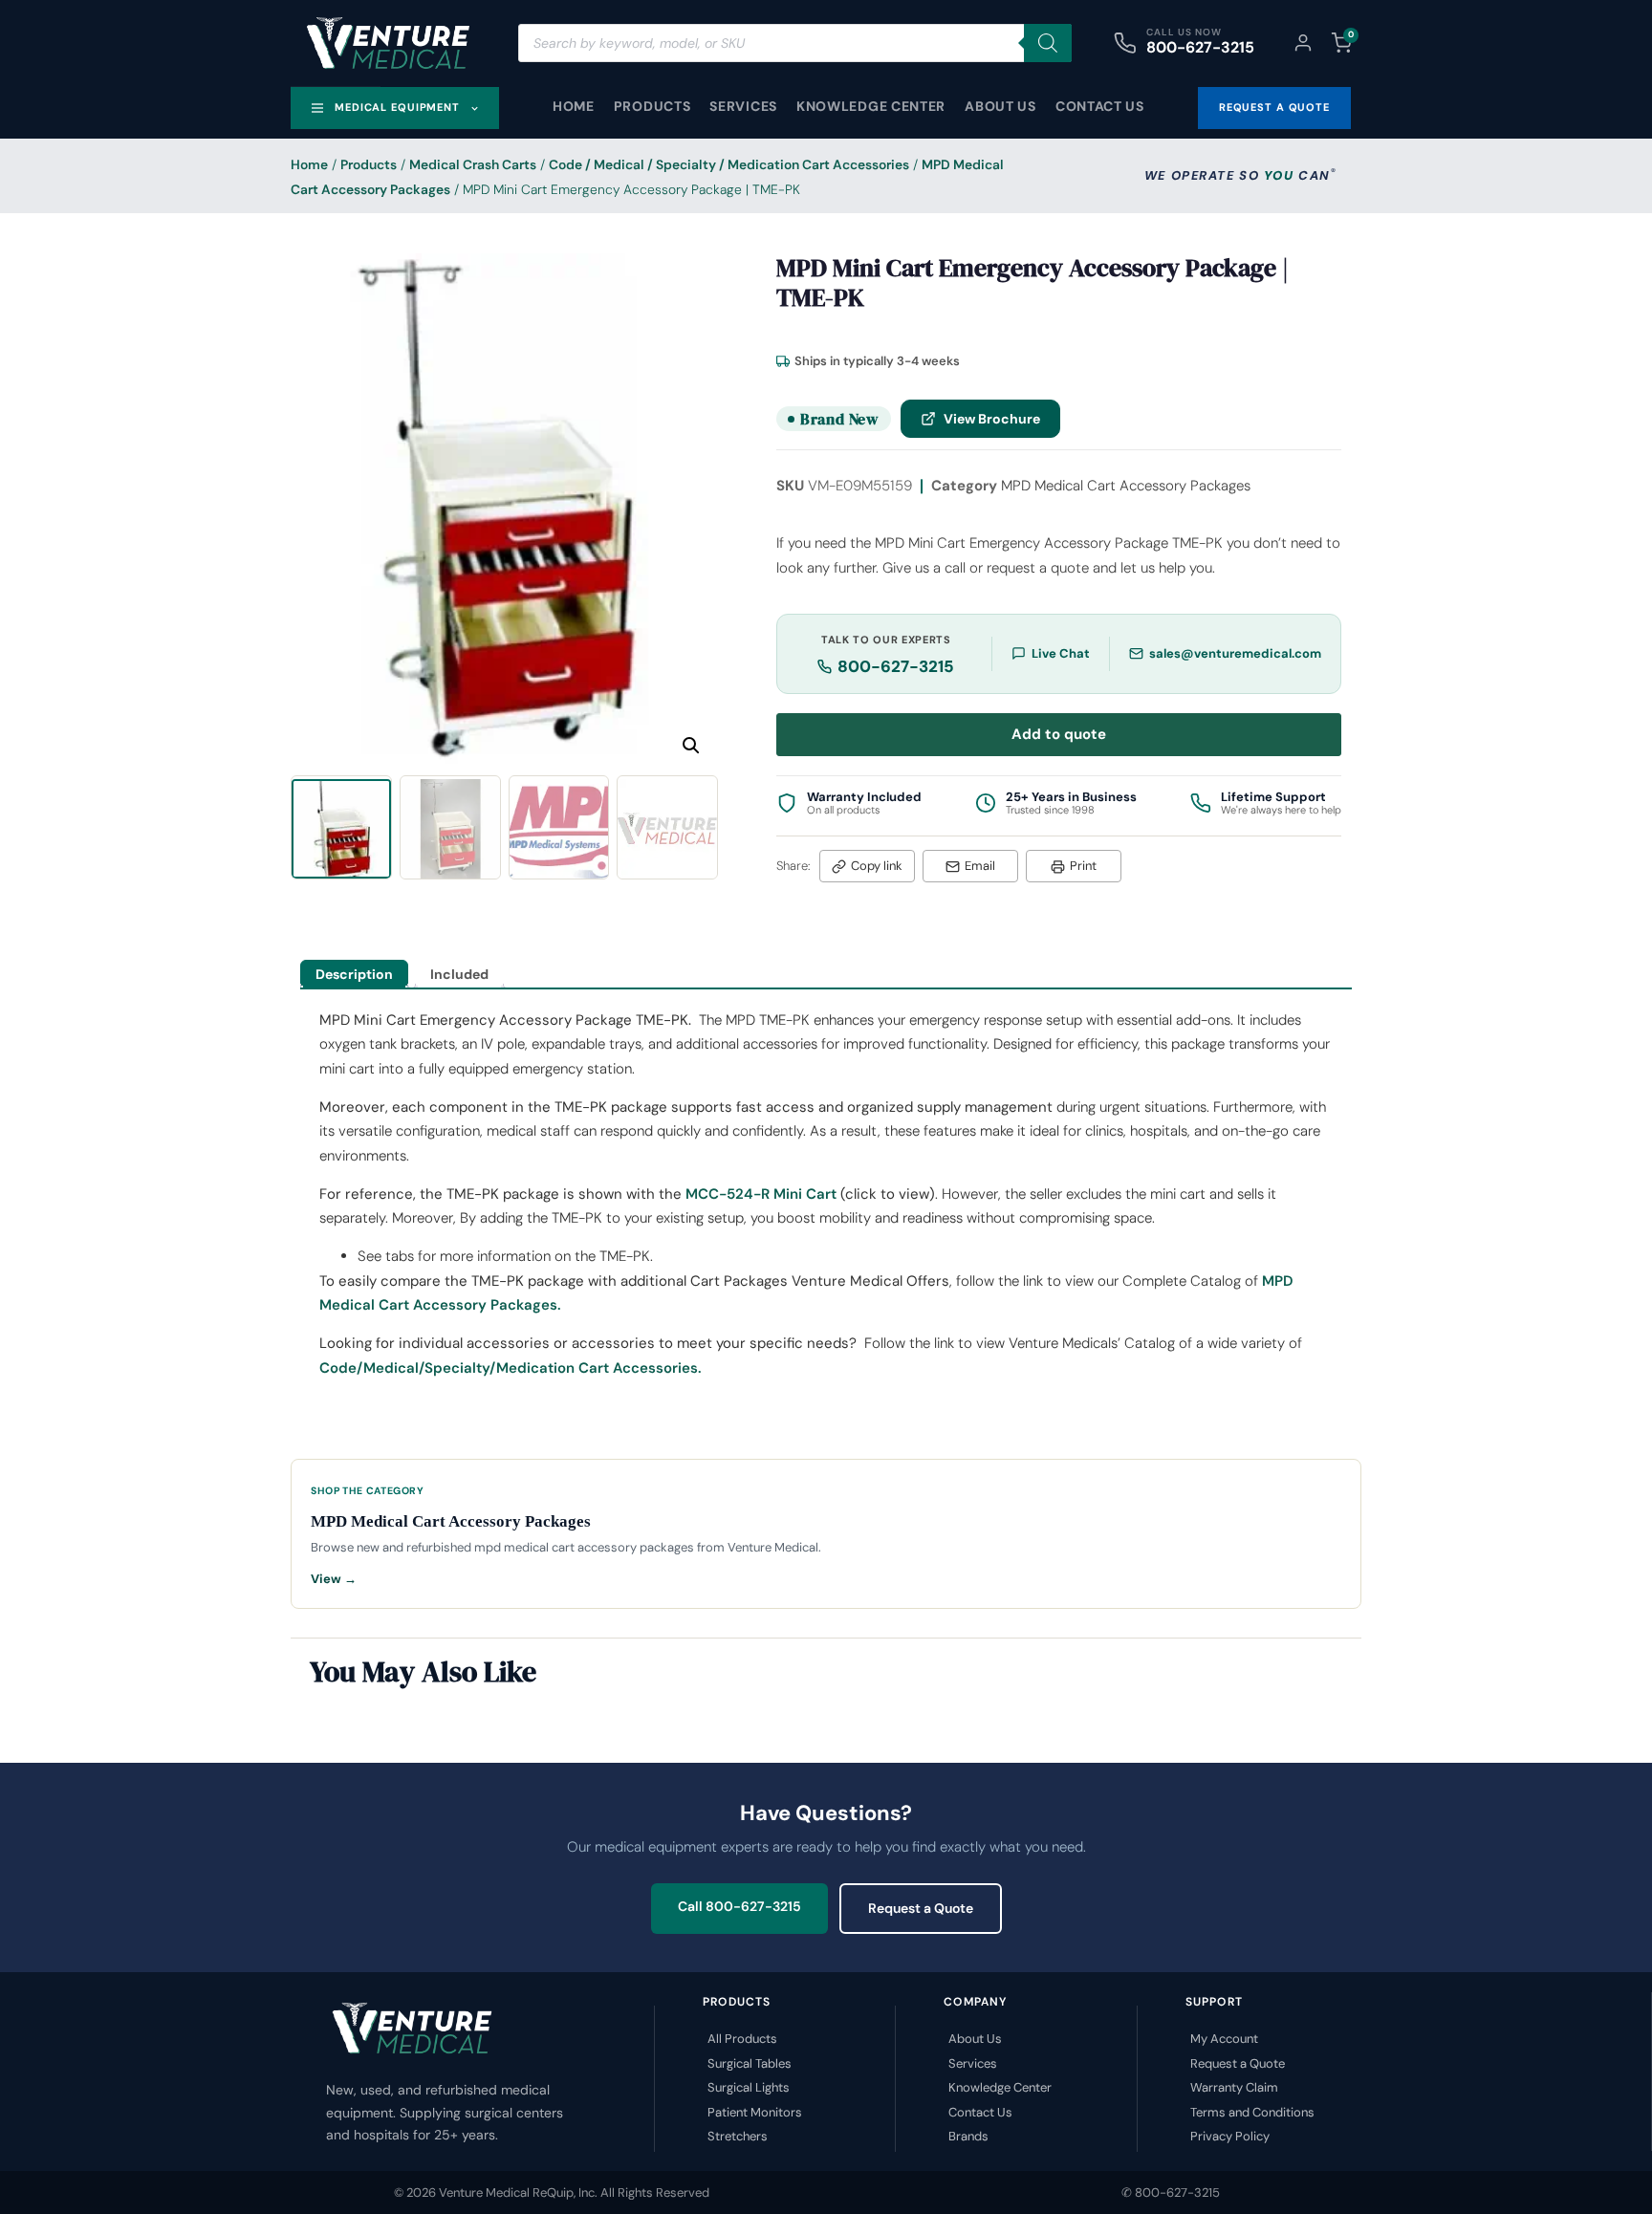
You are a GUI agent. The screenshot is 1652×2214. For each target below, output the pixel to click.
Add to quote (1059, 734)
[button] (691, 746)
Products (652, 106)
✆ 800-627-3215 (1171, 2192)
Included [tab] (459, 974)
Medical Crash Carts (473, 164)
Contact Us (1100, 106)
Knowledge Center (871, 106)
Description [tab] (354, 974)
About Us (1000, 106)
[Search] (1048, 43)
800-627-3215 (1200, 47)
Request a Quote (921, 1908)
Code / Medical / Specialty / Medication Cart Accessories (729, 164)
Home (574, 106)
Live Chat (1061, 653)
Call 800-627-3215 (739, 1906)
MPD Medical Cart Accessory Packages (1126, 486)
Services (743, 106)
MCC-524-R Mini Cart (761, 1194)
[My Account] (1303, 43)
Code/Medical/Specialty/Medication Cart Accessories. (511, 1368)
